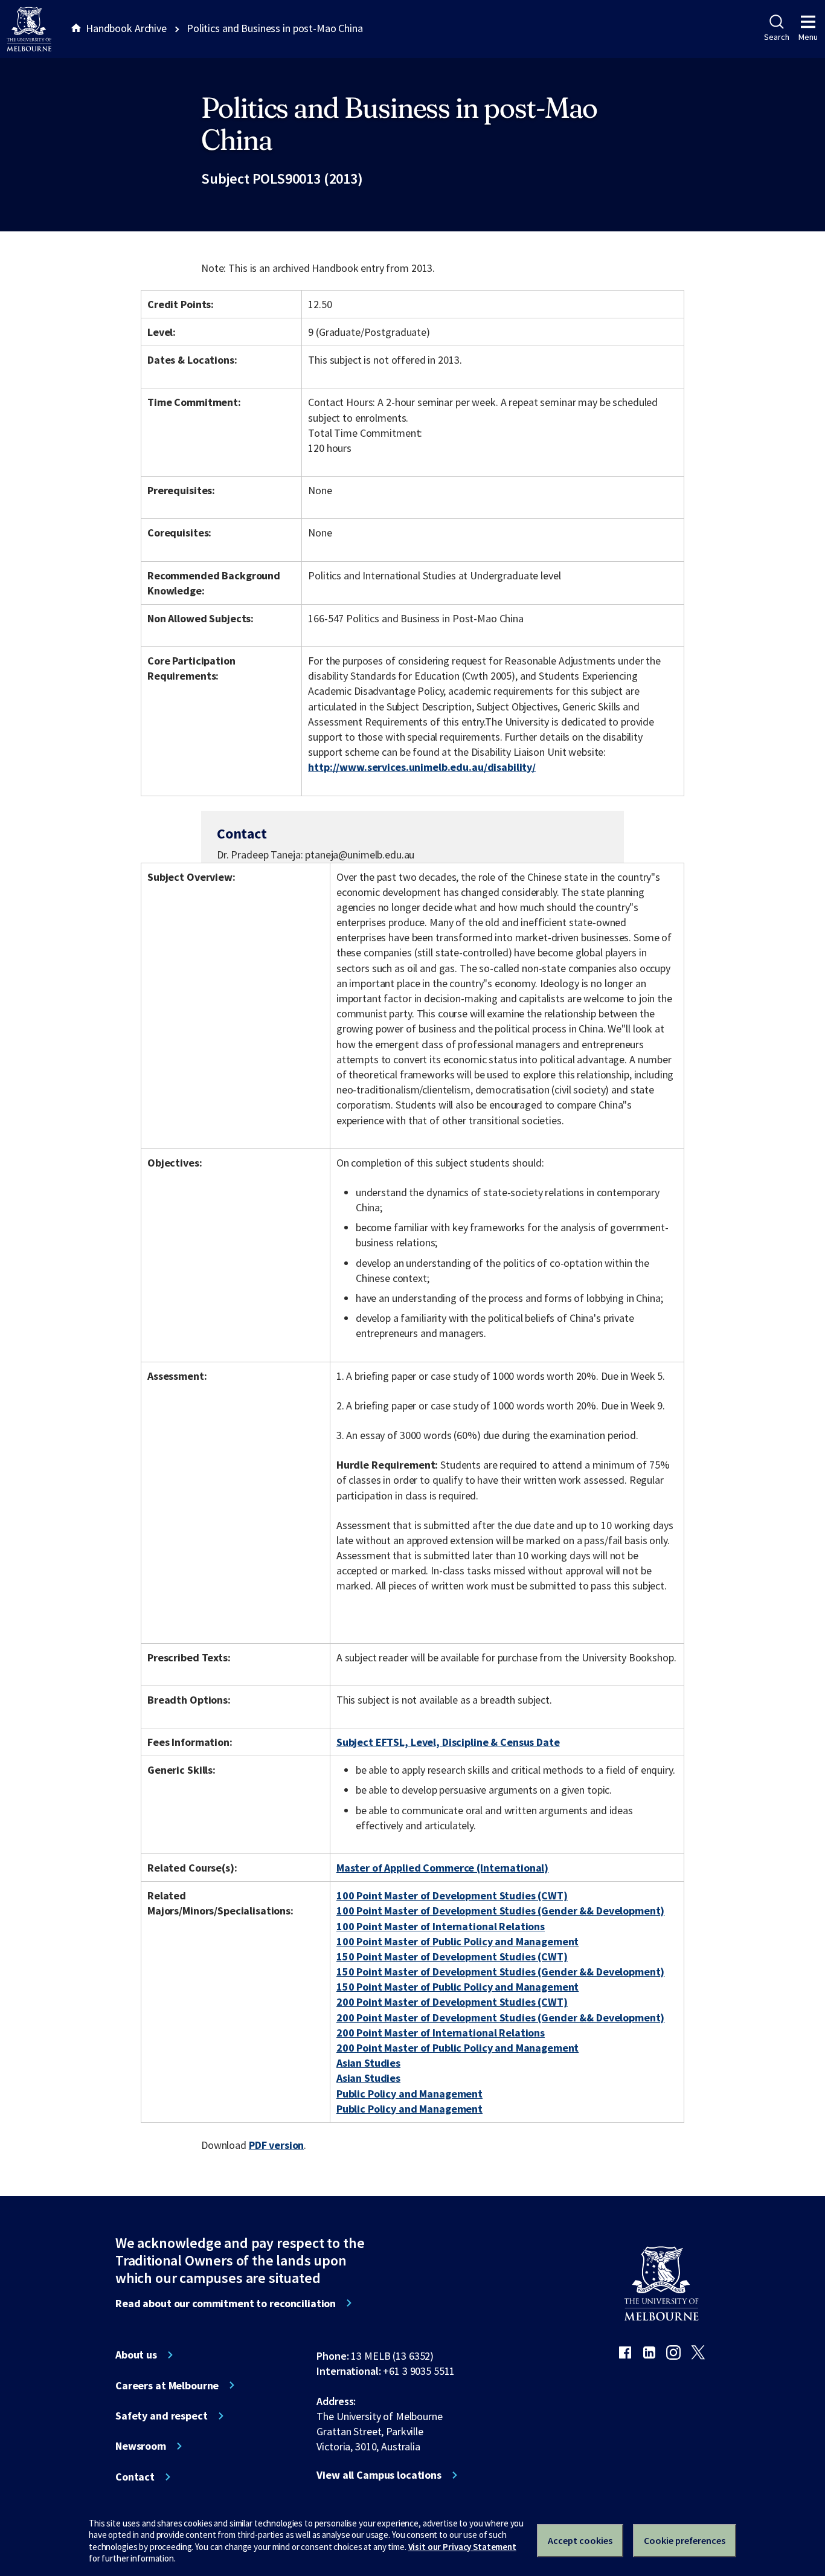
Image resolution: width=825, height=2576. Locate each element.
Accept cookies (580, 2540)
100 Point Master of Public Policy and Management (458, 1941)
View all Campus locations (379, 2475)
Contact (135, 2477)
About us (136, 2355)
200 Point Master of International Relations (441, 2033)
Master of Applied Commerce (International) (442, 1868)
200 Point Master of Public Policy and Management (458, 2048)
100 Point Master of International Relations (441, 1926)
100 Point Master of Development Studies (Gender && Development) (501, 1911)
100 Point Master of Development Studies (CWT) (452, 1895)
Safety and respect (162, 2416)
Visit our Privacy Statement (462, 2547)
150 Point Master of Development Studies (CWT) (452, 1956)
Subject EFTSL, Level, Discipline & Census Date (448, 1742)
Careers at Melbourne (167, 2386)
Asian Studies (368, 2063)
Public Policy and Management (409, 2094)
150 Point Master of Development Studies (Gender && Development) (501, 1972)
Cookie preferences (685, 2540)
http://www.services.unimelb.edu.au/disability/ (422, 767)
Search (776, 37)
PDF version (277, 2145)
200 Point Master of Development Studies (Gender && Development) (501, 2017)
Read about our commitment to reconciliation (226, 2304)
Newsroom (141, 2446)
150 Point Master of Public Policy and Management (458, 1987)
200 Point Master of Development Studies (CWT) (452, 2002)
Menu (808, 37)
